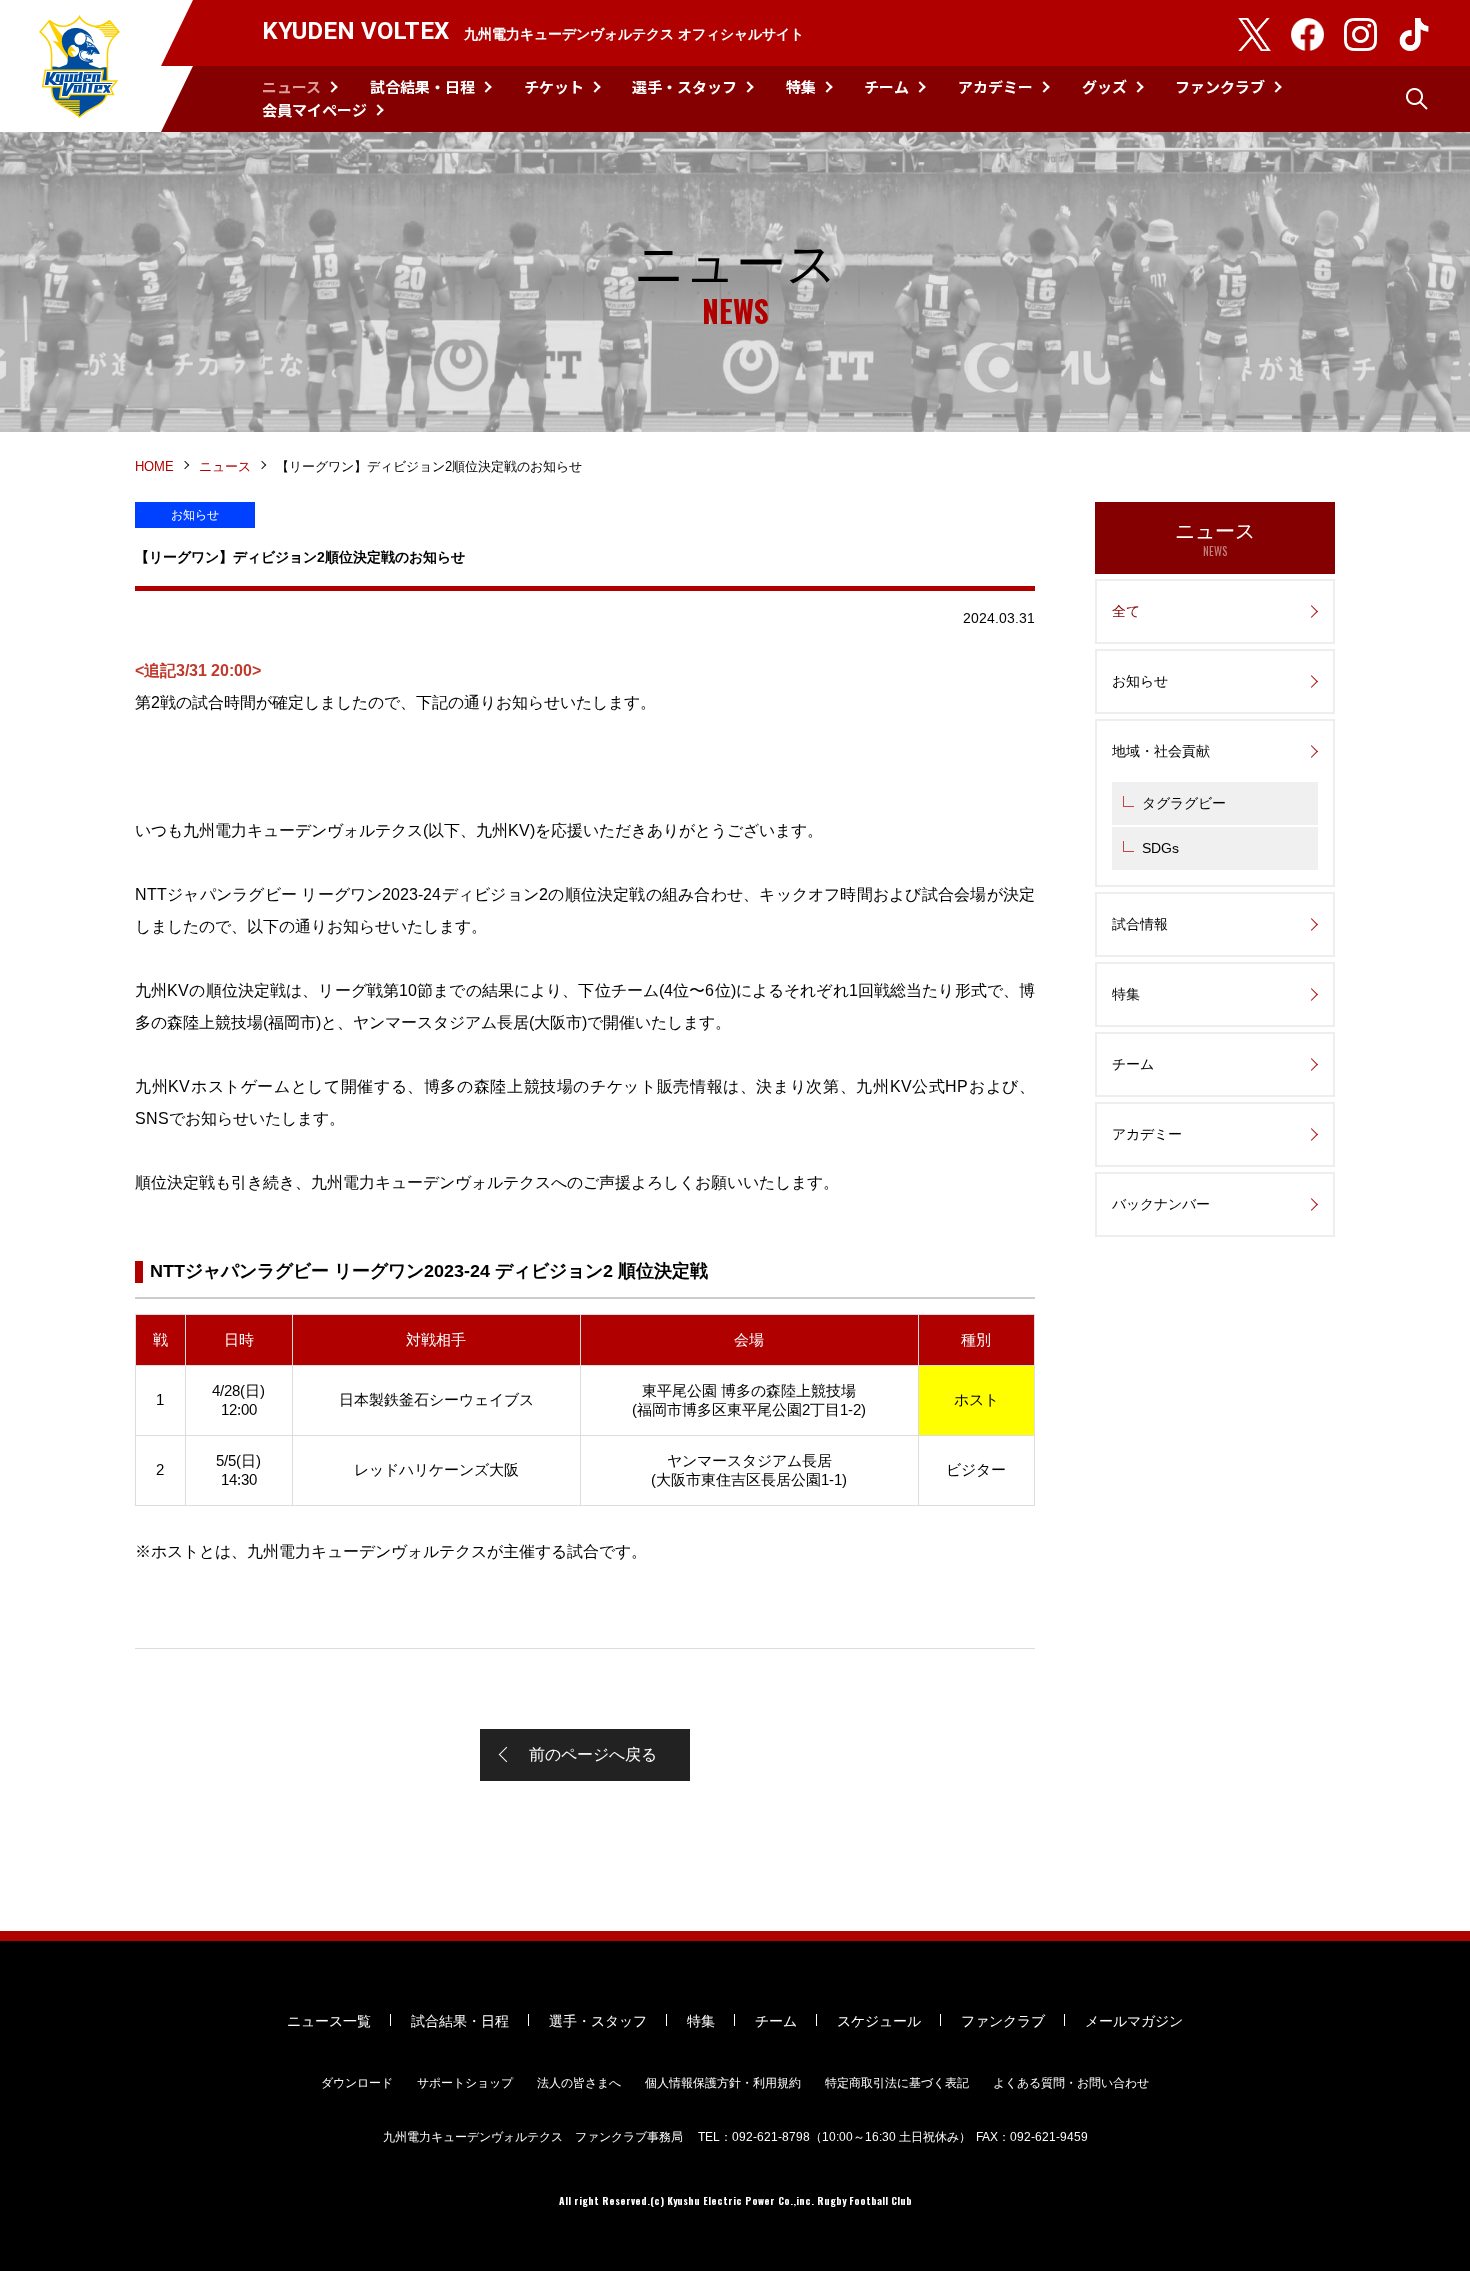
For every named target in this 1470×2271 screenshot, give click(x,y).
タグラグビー (1184, 803)
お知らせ (1140, 681)
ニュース (291, 86)
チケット (554, 86)
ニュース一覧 (329, 2021)
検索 (1417, 99)
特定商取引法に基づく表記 (897, 2083)
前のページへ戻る (593, 1754)
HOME (154, 466)
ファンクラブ (1220, 86)
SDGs (1160, 848)
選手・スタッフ (684, 86)
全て (1126, 611)
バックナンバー (1161, 1204)
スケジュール (879, 2021)
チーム (886, 86)
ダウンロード (357, 2083)
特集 (801, 86)
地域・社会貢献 (1161, 751)
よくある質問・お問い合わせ (1071, 2083)
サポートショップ (465, 2083)
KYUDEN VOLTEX (80, 66)
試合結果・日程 (422, 86)
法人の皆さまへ (579, 2083)
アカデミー (995, 86)
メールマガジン (1134, 2021)
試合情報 (1140, 924)
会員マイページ (314, 109)
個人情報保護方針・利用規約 (723, 2083)
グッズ (1104, 86)
